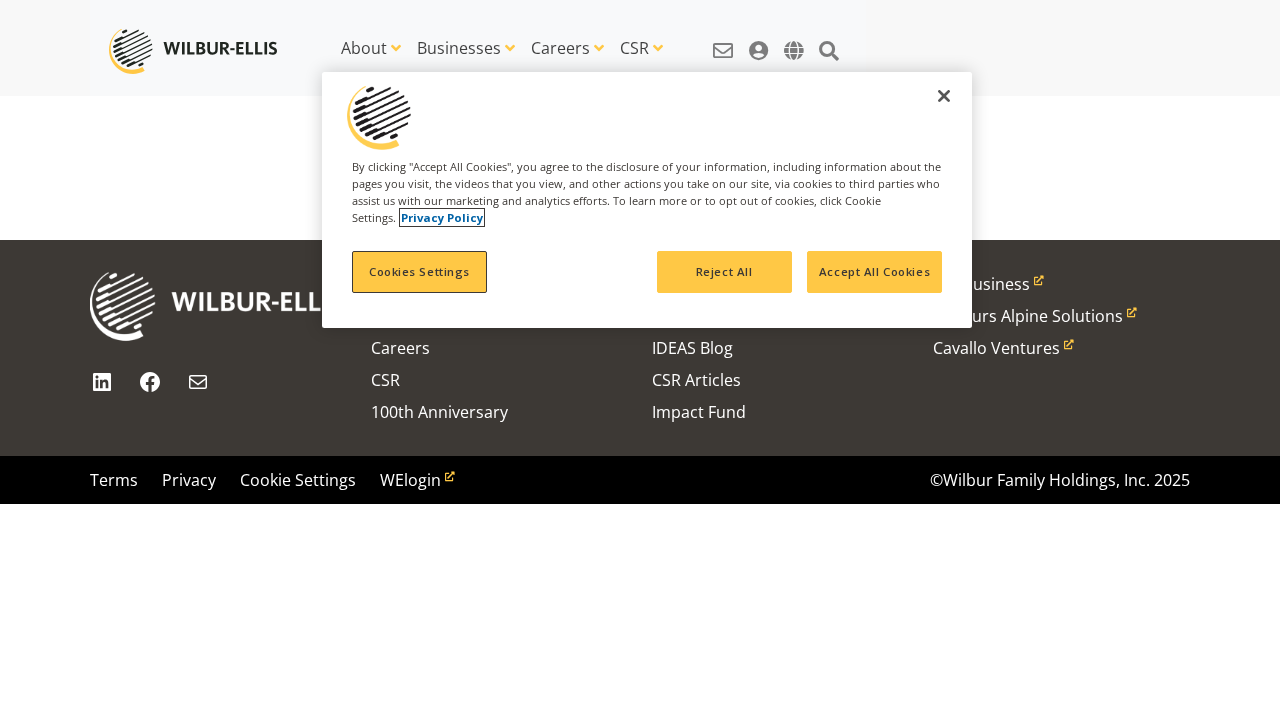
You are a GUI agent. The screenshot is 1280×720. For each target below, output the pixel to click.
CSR (634, 48)
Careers (560, 48)
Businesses (459, 48)
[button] (723, 40)
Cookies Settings (419, 271)
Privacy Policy (442, 217)
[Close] (944, 96)
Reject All (724, 271)
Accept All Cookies (874, 271)
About (364, 48)
